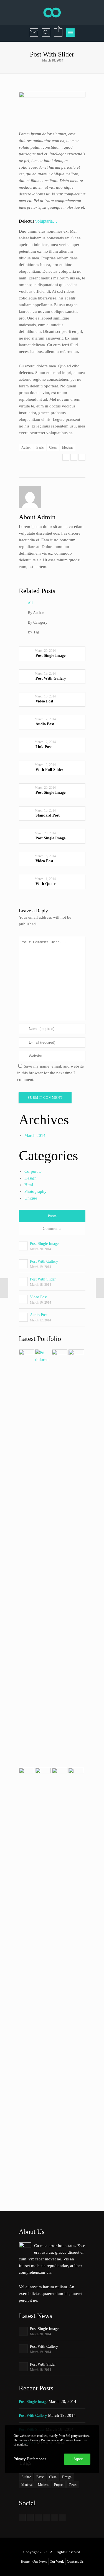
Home (25, 2562)
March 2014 (35, 1135)
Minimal (27, 2485)
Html (29, 1185)
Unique (31, 1198)
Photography (35, 1191)
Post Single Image (44, 1244)
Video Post (38, 1297)
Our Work (57, 2562)
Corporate (33, 1171)
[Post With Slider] (66, 457)
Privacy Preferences (30, 2459)
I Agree (77, 2459)
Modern (67, 448)
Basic (40, 448)
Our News (40, 2562)
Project (59, 2485)
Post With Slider (43, 1279)
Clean (53, 448)
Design (31, 1178)
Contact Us (75, 2562)
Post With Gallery (44, 1261)
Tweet (73, 2485)
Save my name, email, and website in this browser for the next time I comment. (50, 1073)
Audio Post (39, 1315)
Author (26, 448)
